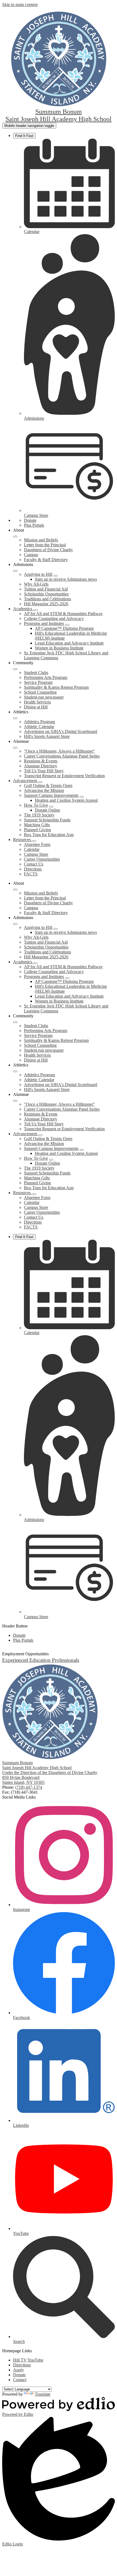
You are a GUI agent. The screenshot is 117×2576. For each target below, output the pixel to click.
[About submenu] (15, 536)
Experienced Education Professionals (41, 1660)
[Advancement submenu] (40, 782)
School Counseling (40, 692)
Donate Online (47, 810)
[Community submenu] (15, 669)
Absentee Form (37, 844)
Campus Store (36, 854)
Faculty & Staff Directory (46, 560)
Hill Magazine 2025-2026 (46, 604)
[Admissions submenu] (15, 571)
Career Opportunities (42, 859)
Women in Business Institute (59, 648)
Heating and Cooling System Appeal (66, 800)
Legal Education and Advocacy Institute (69, 643)
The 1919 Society (39, 815)
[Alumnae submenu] (15, 748)
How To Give (36, 805)
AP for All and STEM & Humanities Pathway (63, 614)
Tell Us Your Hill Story (44, 771)
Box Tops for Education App (49, 835)
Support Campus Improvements (51, 795)
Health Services (37, 702)
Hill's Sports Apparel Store (47, 736)
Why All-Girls (36, 584)
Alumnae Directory (41, 766)
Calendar (32, 849)
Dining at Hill (36, 707)
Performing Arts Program (46, 677)
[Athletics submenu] (15, 718)
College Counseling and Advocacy (54, 618)
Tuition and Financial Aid (46, 589)
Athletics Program (39, 722)
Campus (31, 555)
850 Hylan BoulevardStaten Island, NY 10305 (23, 1780)
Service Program (38, 682)
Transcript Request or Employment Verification (64, 776)
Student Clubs (36, 673)
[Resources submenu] (34, 841)
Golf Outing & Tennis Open (48, 785)
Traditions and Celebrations (47, 599)
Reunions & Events (41, 761)
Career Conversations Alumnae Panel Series (62, 756)
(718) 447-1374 (29, 1787)
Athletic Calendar (39, 727)
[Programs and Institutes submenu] (67, 625)
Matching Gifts (37, 825)
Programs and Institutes (44, 623)
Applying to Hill (38, 574)
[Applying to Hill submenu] (56, 576)
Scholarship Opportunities (46, 594)
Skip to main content (20, 5)
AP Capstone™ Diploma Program (64, 628)
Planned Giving (37, 830)
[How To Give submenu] (51, 807)
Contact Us (34, 864)
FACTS (31, 874)
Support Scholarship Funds (47, 820)
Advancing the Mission (44, 790)
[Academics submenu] (35, 610)
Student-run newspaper (44, 697)
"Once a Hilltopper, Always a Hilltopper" (59, 751)
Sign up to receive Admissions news (66, 579)
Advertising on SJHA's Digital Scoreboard (61, 731)
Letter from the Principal (45, 545)
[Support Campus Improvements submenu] (82, 797)
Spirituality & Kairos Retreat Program (56, 687)
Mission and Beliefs (41, 540)
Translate (43, 2394)
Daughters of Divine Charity (48, 550)
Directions (33, 869)
